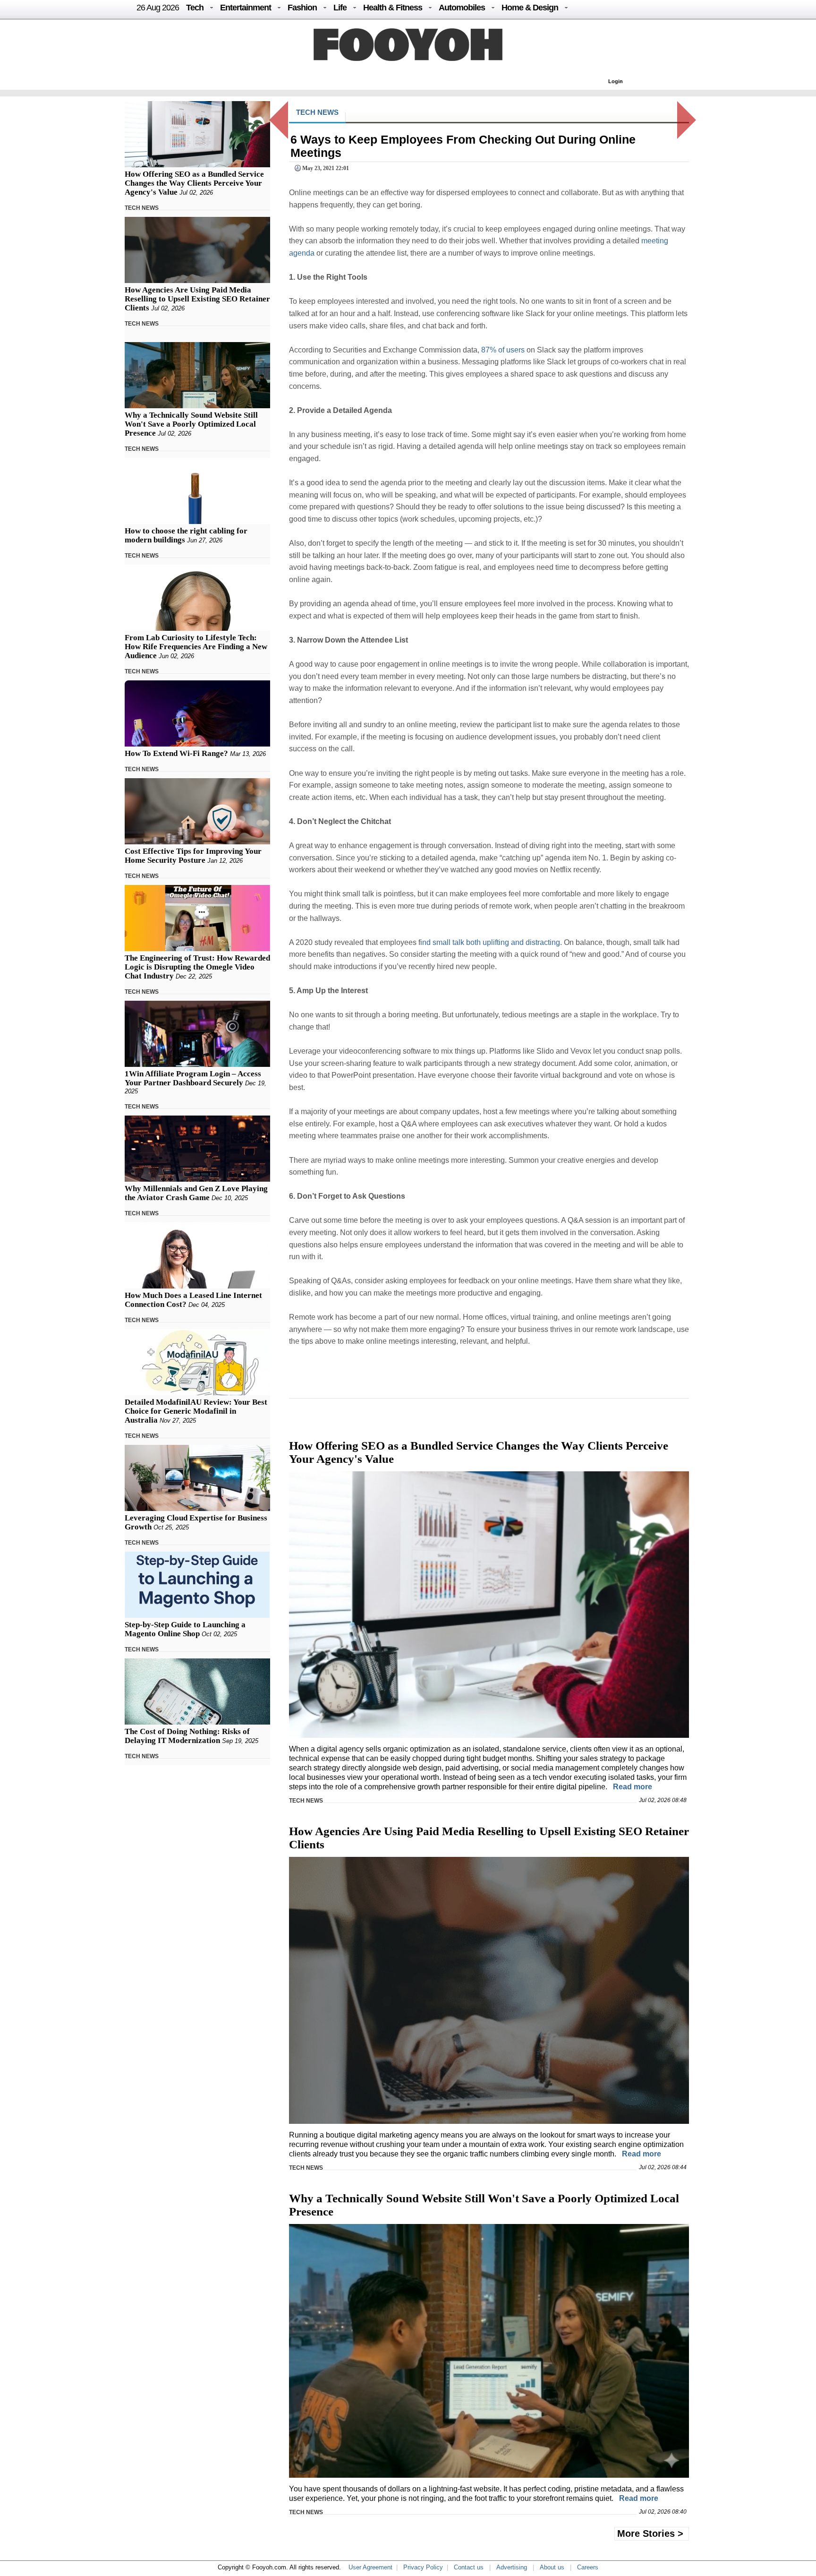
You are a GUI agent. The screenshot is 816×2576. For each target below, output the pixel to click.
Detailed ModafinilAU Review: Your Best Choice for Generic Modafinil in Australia (196, 1411)
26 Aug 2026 (158, 8)
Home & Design (530, 8)
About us (552, 2567)
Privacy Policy (423, 2567)
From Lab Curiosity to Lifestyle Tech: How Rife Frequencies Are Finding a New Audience (196, 647)
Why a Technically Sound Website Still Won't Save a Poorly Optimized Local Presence (191, 424)
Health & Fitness (393, 8)
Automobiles (462, 8)
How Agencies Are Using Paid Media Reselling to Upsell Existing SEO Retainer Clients (197, 299)
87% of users (503, 350)
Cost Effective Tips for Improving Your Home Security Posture (193, 856)
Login (616, 81)
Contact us (469, 2567)
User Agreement (370, 2567)
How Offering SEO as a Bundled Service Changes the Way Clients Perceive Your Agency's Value (194, 183)
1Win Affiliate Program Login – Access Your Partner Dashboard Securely (193, 1078)
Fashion (302, 8)
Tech (195, 8)
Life (340, 8)
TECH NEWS (142, 208)
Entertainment (246, 8)
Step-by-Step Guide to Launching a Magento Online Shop (185, 1629)
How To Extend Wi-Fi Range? (176, 753)
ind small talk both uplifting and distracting (490, 942)
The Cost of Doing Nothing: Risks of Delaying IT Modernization (187, 1736)
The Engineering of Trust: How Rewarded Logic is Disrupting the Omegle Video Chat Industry (197, 967)
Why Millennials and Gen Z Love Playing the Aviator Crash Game (196, 1193)
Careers (588, 2567)
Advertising (512, 2567)
